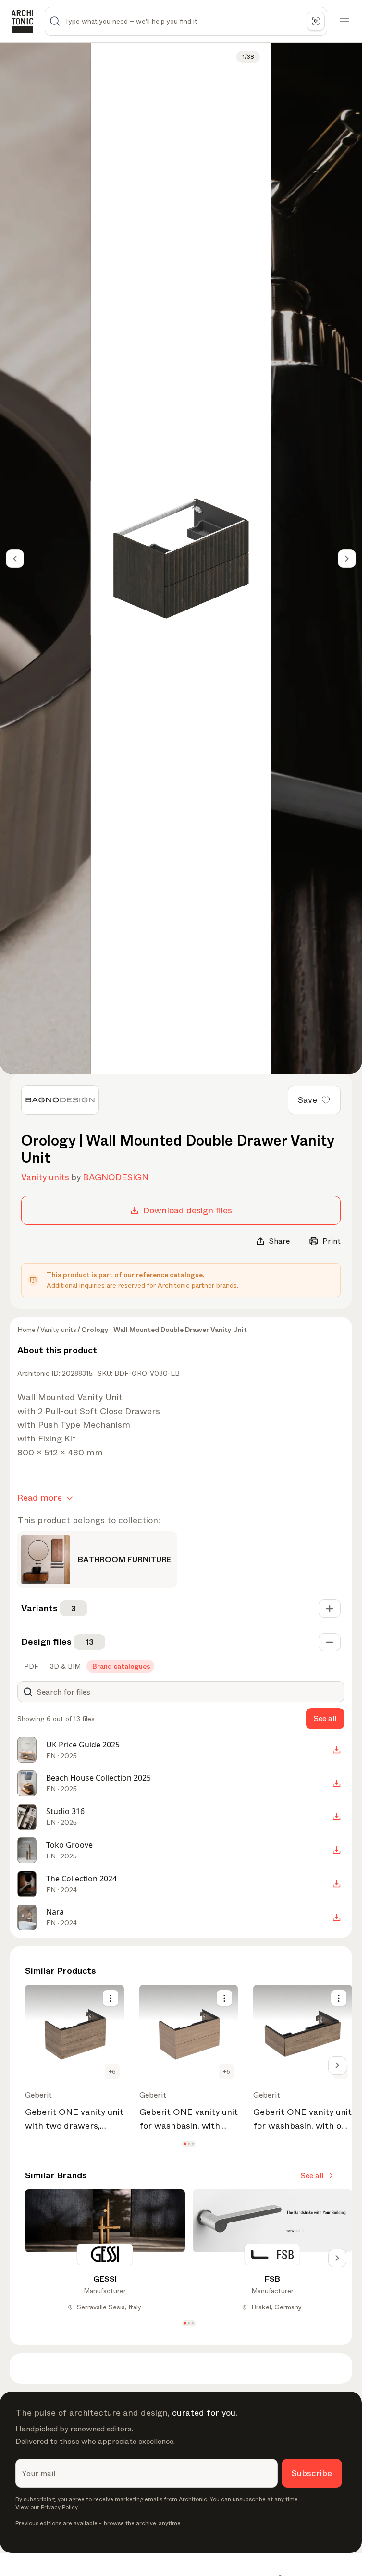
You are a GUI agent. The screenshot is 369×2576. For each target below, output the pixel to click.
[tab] (30, 1666)
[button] (185, 2143)
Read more (40, 1498)
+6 (112, 2072)
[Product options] (111, 1998)
